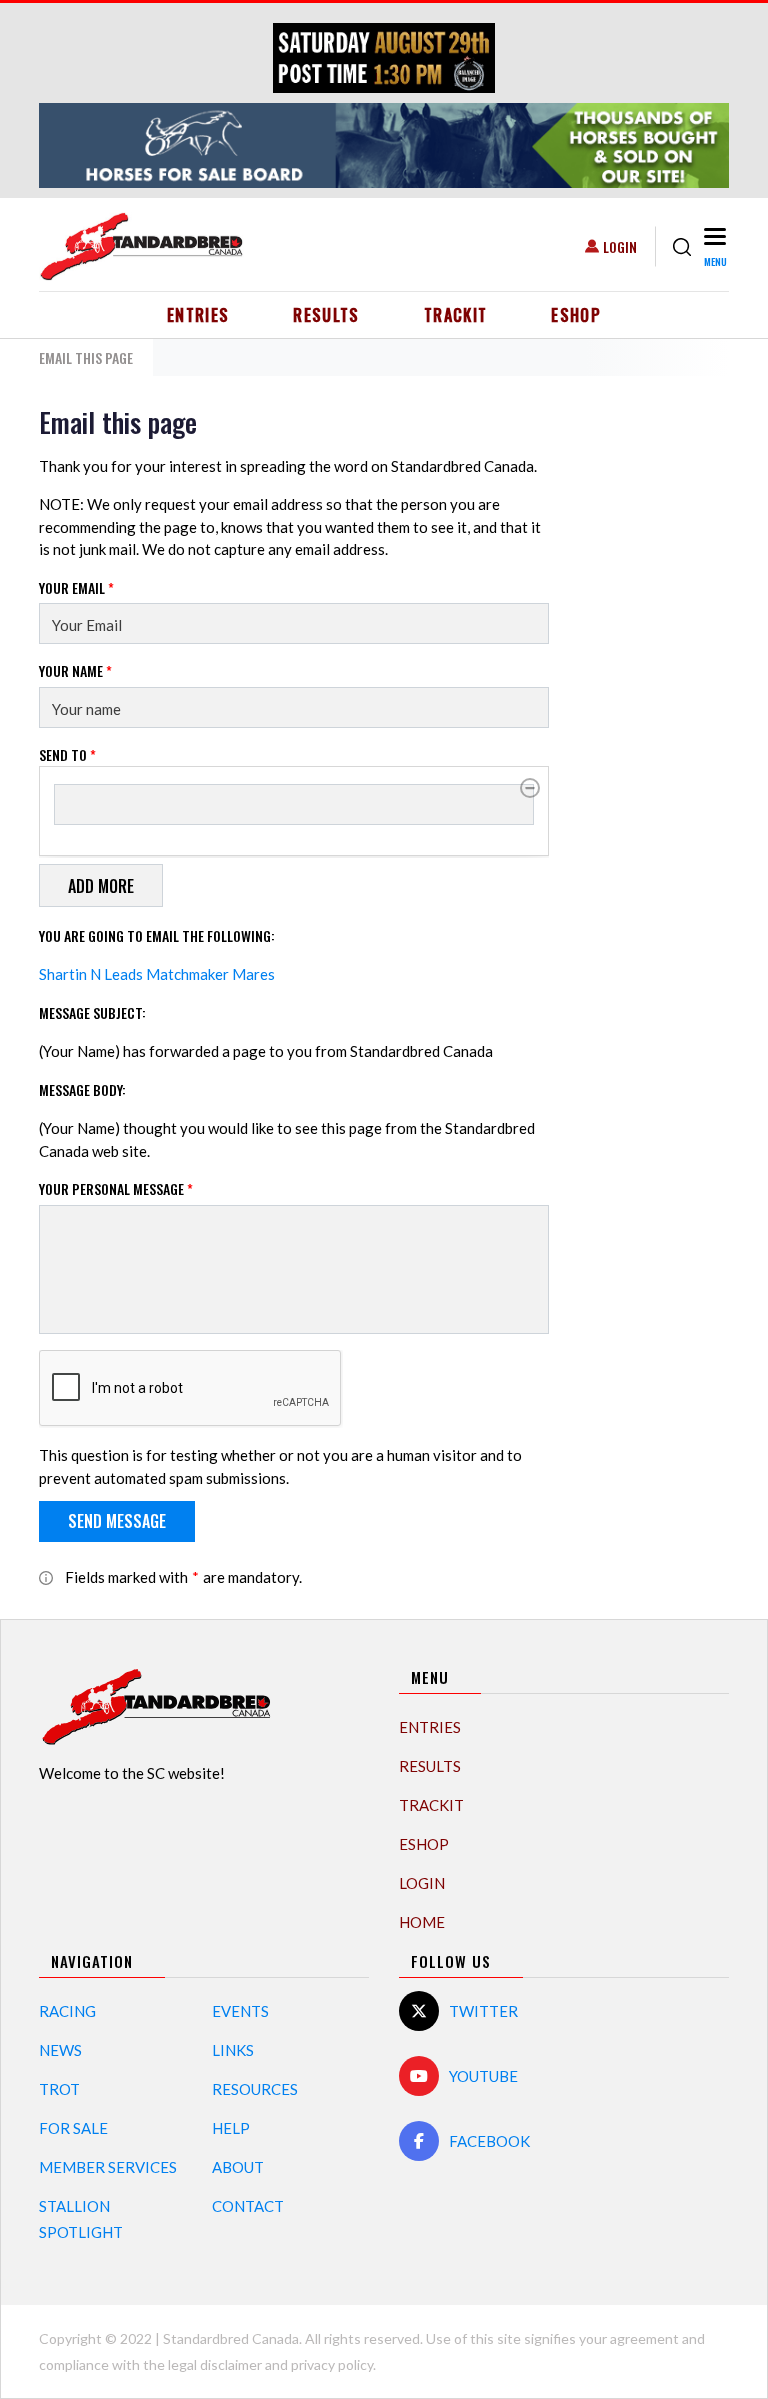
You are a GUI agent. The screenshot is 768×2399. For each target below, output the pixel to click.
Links (233, 2050)
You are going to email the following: (157, 935)
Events (240, 2011)
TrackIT (456, 315)
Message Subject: (92, 1012)
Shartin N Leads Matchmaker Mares (157, 974)
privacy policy (332, 2364)
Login (620, 246)
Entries (198, 315)
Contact (248, 2206)
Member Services (108, 2167)
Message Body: (82, 1089)
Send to (67, 754)
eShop (576, 315)
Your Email (76, 587)
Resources (255, 2089)
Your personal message (116, 1188)
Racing (67, 2011)
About (238, 2167)
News (60, 2050)
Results (326, 315)
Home (422, 1922)
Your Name (75, 670)
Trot (59, 2089)
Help (231, 2128)
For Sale (73, 2128)
